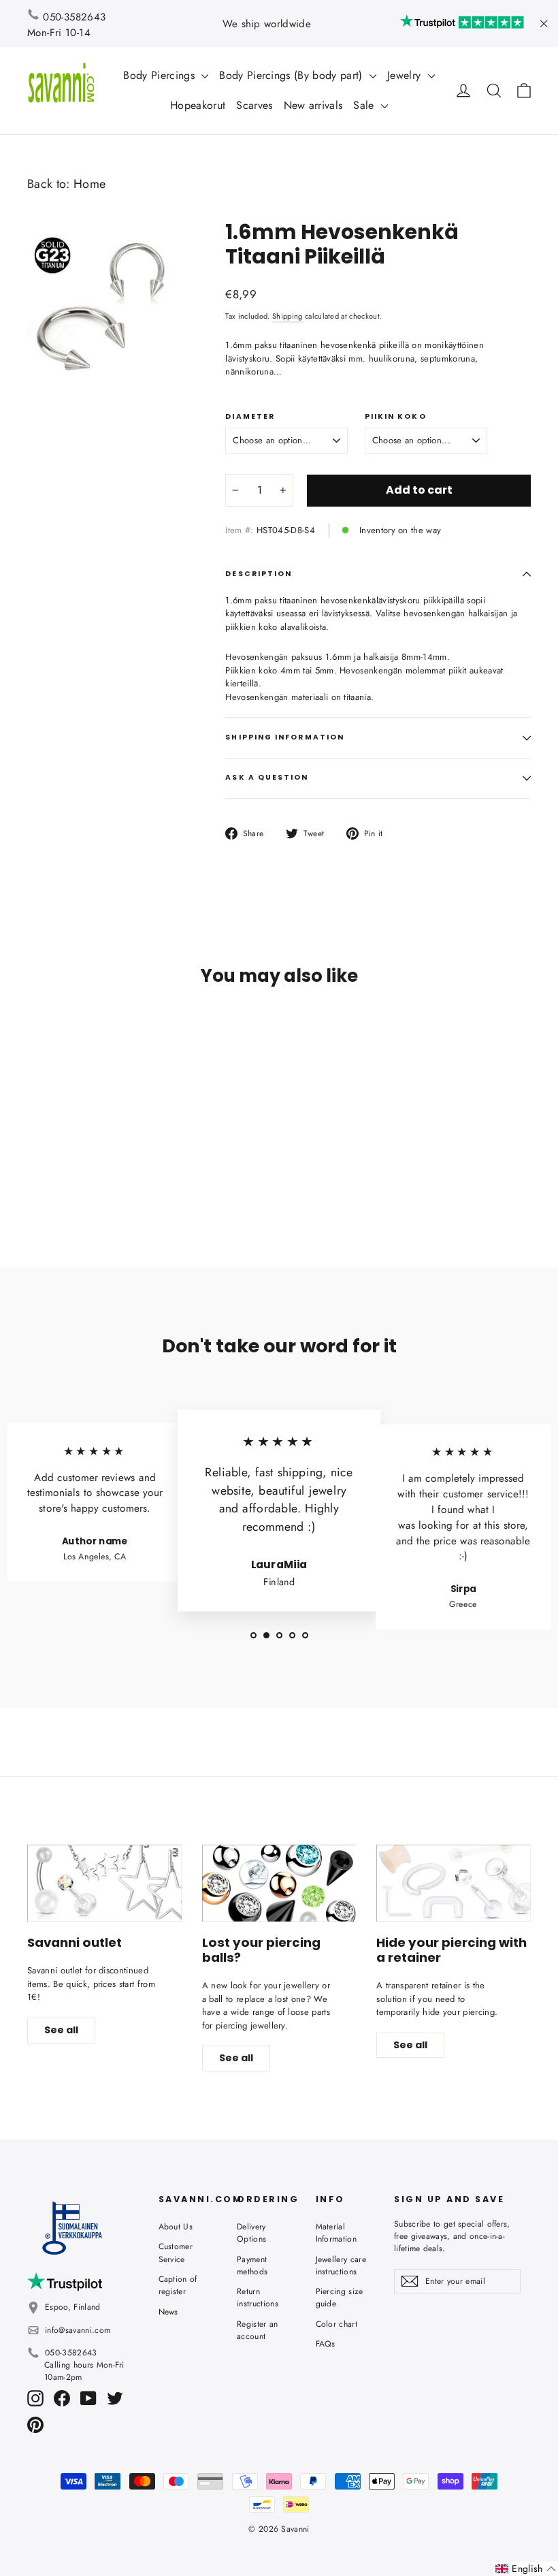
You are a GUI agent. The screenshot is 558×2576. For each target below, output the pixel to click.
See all (61, 2030)
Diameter (250, 417)
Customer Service (176, 2253)
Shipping (288, 316)
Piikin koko (396, 417)
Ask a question (267, 777)
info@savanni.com (78, 2330)
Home (89, 184)
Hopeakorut (198, 105)
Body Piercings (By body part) (293, 75)
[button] (526, 2569)
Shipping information (285, 737)
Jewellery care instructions (341, 2265)
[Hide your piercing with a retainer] (454, 1883)
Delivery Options (251, 2233)
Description (259, 574)
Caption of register (178, 2285)
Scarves (254, 105)
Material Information (337, 2233)
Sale (365, 105)
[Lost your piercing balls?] (279, 1883)
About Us (176, 2227)
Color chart (337, 2324)
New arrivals (313, 105)
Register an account (258, 2330)
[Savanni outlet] (104, 1883)
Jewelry (406, 75)
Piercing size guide (340, 2297)
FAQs (326, 2344)
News (168, 2312)
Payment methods (252, 2265)
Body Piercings (161, 75)
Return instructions (258, 2297)
